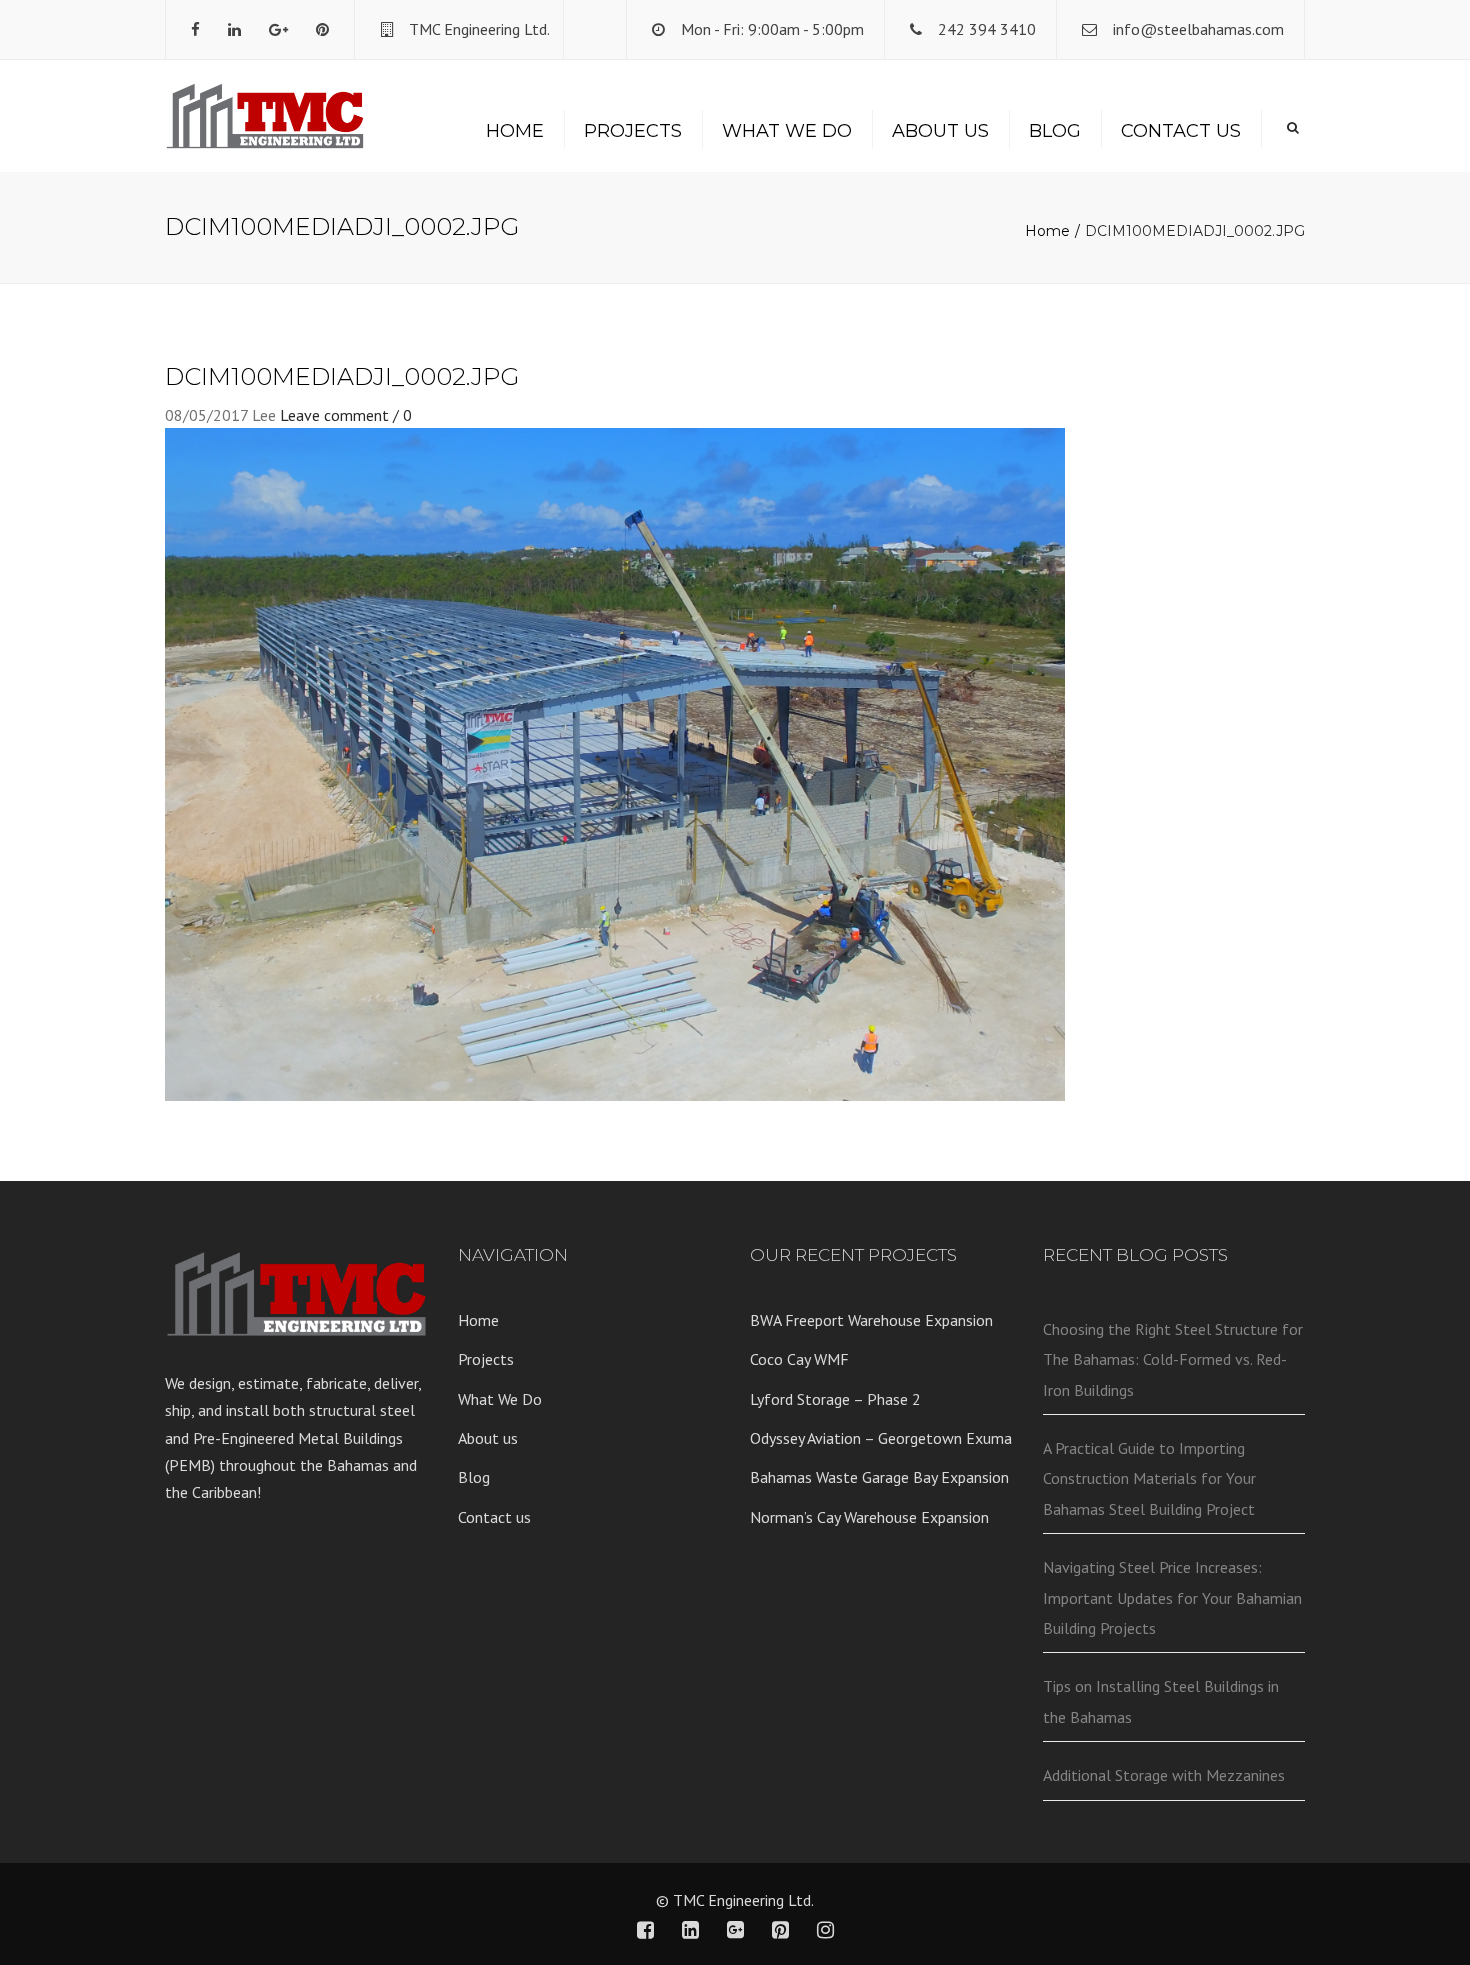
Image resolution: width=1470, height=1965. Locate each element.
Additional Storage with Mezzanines (1164, 1775)
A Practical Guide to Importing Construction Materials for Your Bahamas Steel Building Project (1149, 1478)
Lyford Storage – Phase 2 (835, 1399)
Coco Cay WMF (799, 1359)
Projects (633, 131)
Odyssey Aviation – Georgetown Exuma (881, 1438)
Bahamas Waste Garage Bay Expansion (879, 1477)
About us (940, 131)
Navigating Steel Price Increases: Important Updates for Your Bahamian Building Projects (1172, 1597)
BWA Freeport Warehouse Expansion (871, 1320)
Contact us (1181, 131)
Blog (1055, 131)
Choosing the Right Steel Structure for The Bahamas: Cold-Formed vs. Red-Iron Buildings (1173, 1359)
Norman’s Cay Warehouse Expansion (869, 1517)
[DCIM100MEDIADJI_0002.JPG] (615, 763)
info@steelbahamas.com (1198, 29)
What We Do (787, 131)
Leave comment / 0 (346, 415)
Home (515, 131)
